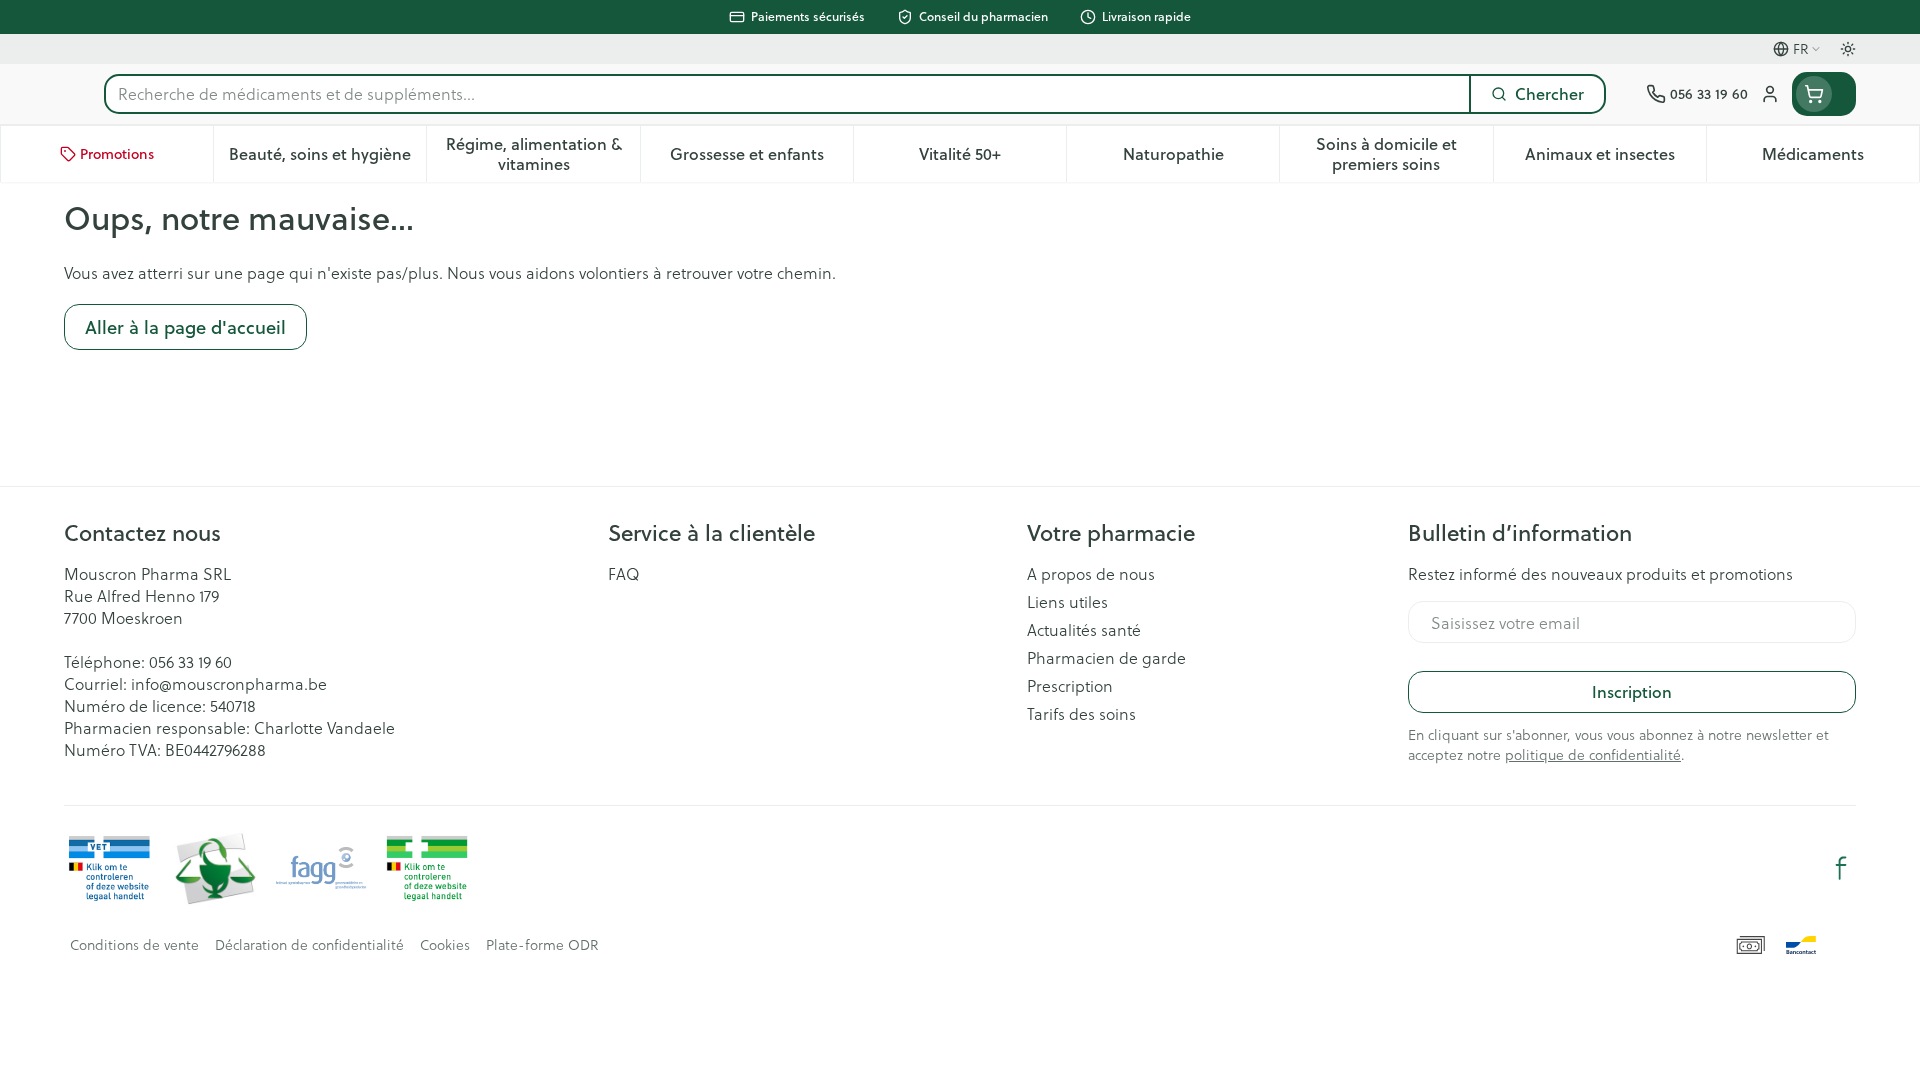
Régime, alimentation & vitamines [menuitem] (542, 153)
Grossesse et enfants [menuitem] (761, 158)
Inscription (1632, 691)
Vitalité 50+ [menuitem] (992, 158)
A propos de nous (1091, 574)
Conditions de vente (134, 945)
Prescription (1070, 686)
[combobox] (787, 94)
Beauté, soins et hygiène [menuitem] (327, 158)
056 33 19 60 (190, 661)
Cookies (445, 945)
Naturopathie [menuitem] (1201, 158)
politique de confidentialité (1593, 754)
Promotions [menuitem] (117, 154)
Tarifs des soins (1081, 714)
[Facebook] (1841, 868)
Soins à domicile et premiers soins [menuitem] (1404, 153)
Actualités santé (1084, 630)
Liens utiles (1067, 602)
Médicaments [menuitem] (1840, 158)
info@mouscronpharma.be (229, 683)
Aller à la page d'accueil (185, 327)
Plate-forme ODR (542, 945)
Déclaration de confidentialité (309, 945)
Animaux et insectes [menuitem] (1615, 158)
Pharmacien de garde (1106, 658)
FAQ (624, 574)
